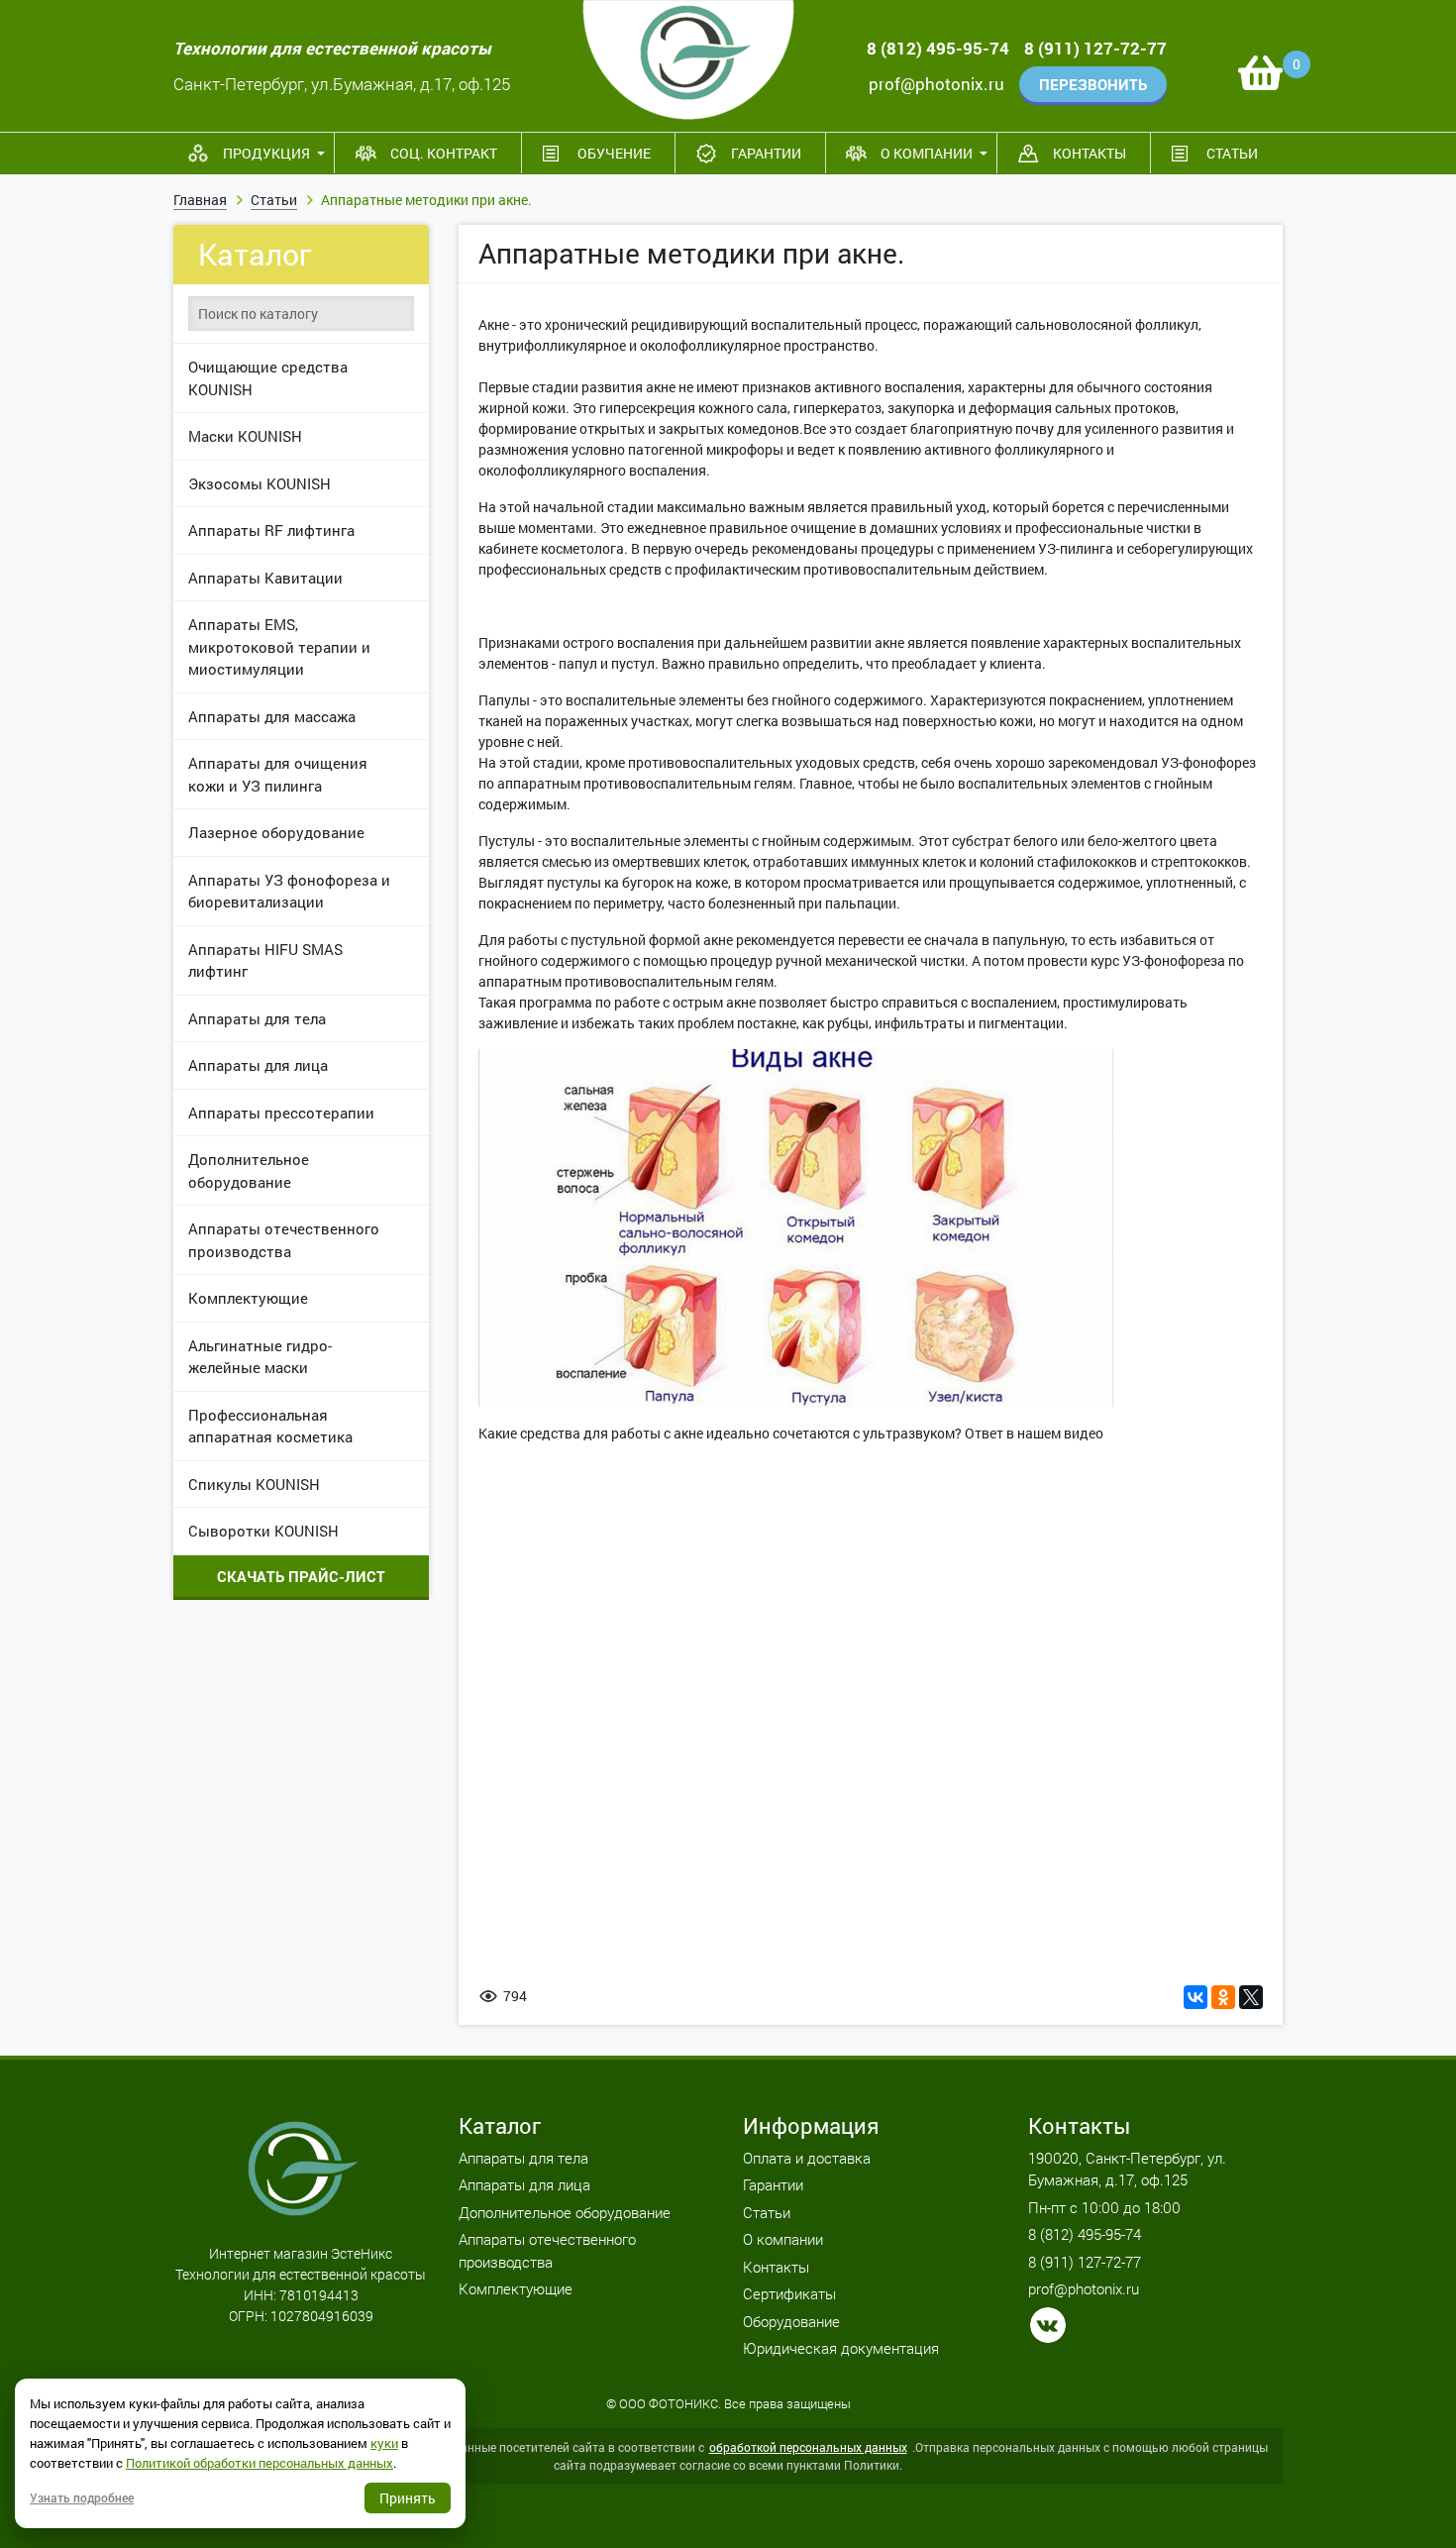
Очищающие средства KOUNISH (268, 378)
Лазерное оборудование (276, 832)
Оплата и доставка (807, 2158)
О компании (927, 153)
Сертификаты (789, 2293)
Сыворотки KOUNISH (263, 1531)
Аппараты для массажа (272, 716)
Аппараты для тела (257, 1018)
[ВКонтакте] (1196, 1998)
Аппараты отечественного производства (284, 1240)
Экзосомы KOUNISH (260, 483)
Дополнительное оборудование (249, 1170)
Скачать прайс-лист (301, 1576)
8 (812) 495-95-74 (938, 48)
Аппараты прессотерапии (281, 1113)
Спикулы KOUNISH (254, 1484)
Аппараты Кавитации (265, 578)
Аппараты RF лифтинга (271, 530)
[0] (1260, 73)
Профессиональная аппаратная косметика (270, 1426)
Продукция (266, 153)
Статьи (1232, 153)
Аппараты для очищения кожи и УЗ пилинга (278, 774)
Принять (408, 2498)
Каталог (255, 254)
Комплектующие (248, 1298)
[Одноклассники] (1223, 1998)
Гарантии (766, 153)
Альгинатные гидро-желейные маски (260, 1357)
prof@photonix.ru (936, 84)
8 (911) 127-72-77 (1095, 48)
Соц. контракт (444, 153)
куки (384, 2443)
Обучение (614, 153)
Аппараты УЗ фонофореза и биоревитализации (289, 891)
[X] (1251, 1998)
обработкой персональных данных (808, 2447)
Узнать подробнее (82, 2497)
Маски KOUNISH (245, 436)
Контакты (1090, 153)
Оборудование (791, 2321)
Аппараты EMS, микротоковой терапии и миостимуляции (279, 646)
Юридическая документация (841, 2348)
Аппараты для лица (258, 1065)
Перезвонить (1093, 84)
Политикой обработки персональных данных (260, 2463)
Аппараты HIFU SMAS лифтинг (265, 960)
